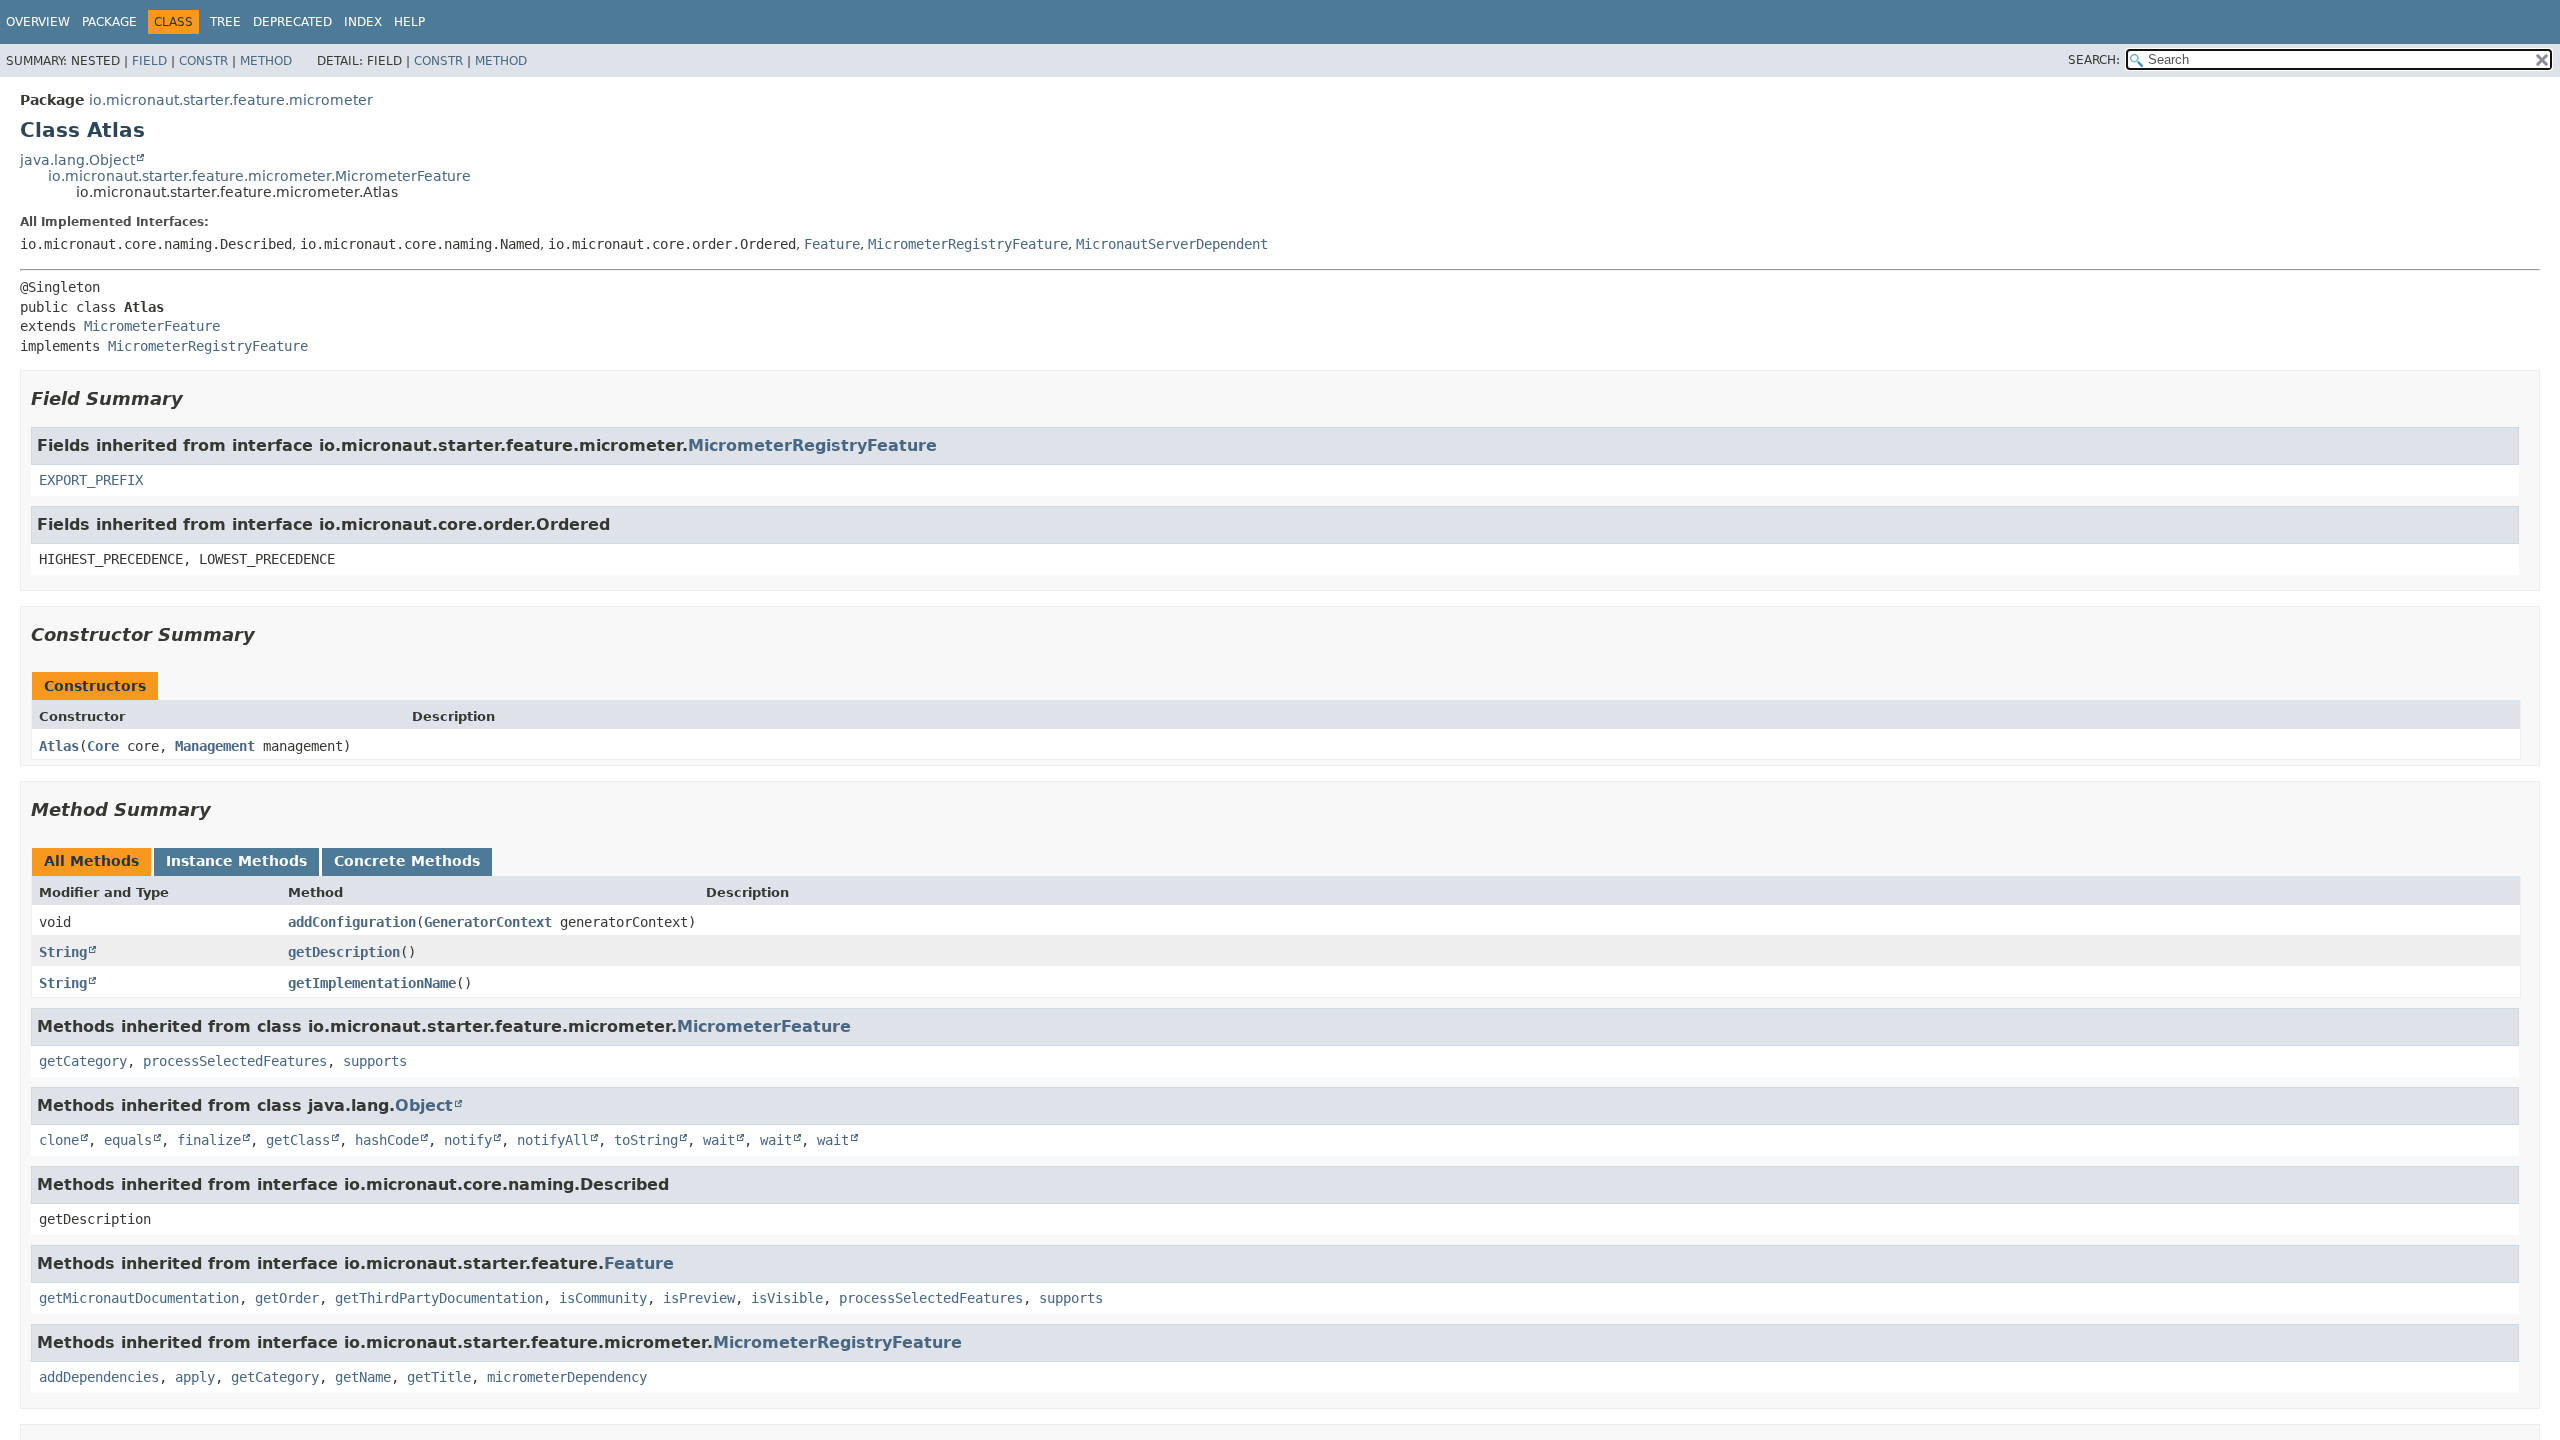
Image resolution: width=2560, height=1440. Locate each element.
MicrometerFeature (152, 326)
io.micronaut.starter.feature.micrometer (231, 100)
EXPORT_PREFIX (91, 480)
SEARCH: (2094, 60)
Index (363, 22)
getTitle (439, 1377)
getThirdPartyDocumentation (439, 1298)
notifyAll (553, 1140)
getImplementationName (372, 983)
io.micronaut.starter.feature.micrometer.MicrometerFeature (259, 176)
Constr (203, 61)
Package (109, 22)
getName (363, 1377)
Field (149, 61)
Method (266, 61)
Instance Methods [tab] (236, 861)
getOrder (287, 1298)
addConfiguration (352, 922)
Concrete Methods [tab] (407, 861)
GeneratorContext (488, 922)
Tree (225, 22)
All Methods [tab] (91, 861)
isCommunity (603, 1298)
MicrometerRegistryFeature (968, 244)
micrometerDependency (567, 1377)
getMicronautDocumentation (139, 1298)
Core (103, 746)
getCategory (83, 1061)
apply (195, 1377)
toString (646, 1140)
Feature (832, 244)
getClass (298, 1140)
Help (409, 22)
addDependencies (99, 1377)
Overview (38, 22)
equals (128, 1140)
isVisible (787, 1298)
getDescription (344, 952)
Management (215, 746)
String (63, 952)
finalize (209, 1140)
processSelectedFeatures (235, 1061)
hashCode (387, 1140)
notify (468, 1140)
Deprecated (292, 22)
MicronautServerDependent (1172, 244)
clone (59, 1140)
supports (375, 1061)
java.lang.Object (77, 160)
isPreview (699, 1298)
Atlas (59, 746)
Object (424, 1105)
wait (719, 1140)
